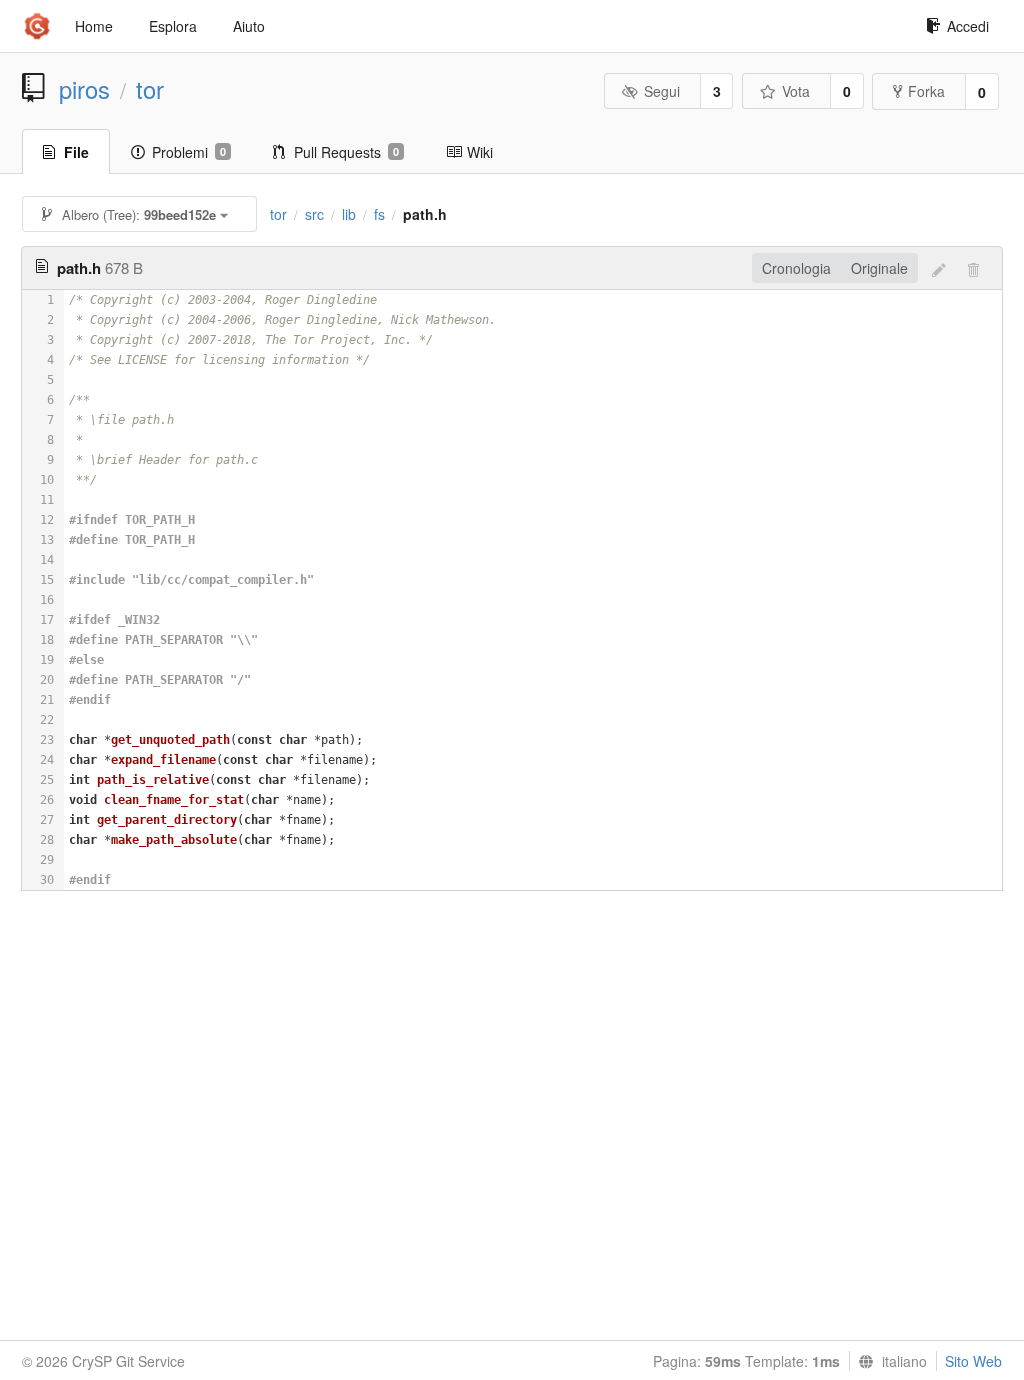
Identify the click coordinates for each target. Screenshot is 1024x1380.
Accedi (968, 26)
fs (379, 214)
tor (150, 89)
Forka (926, 91)
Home (94, 26)
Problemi (189, 152)
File (76, 152)
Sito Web (973, 1361)
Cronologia (796, 268)
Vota (796, 91)
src (314, 214)
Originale (879, 268)
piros (84, 89)
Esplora (173, 26)
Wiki (480, 152)
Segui (662, 91)
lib (349, 214)
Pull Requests (346, 152)
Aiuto (249, 26)
